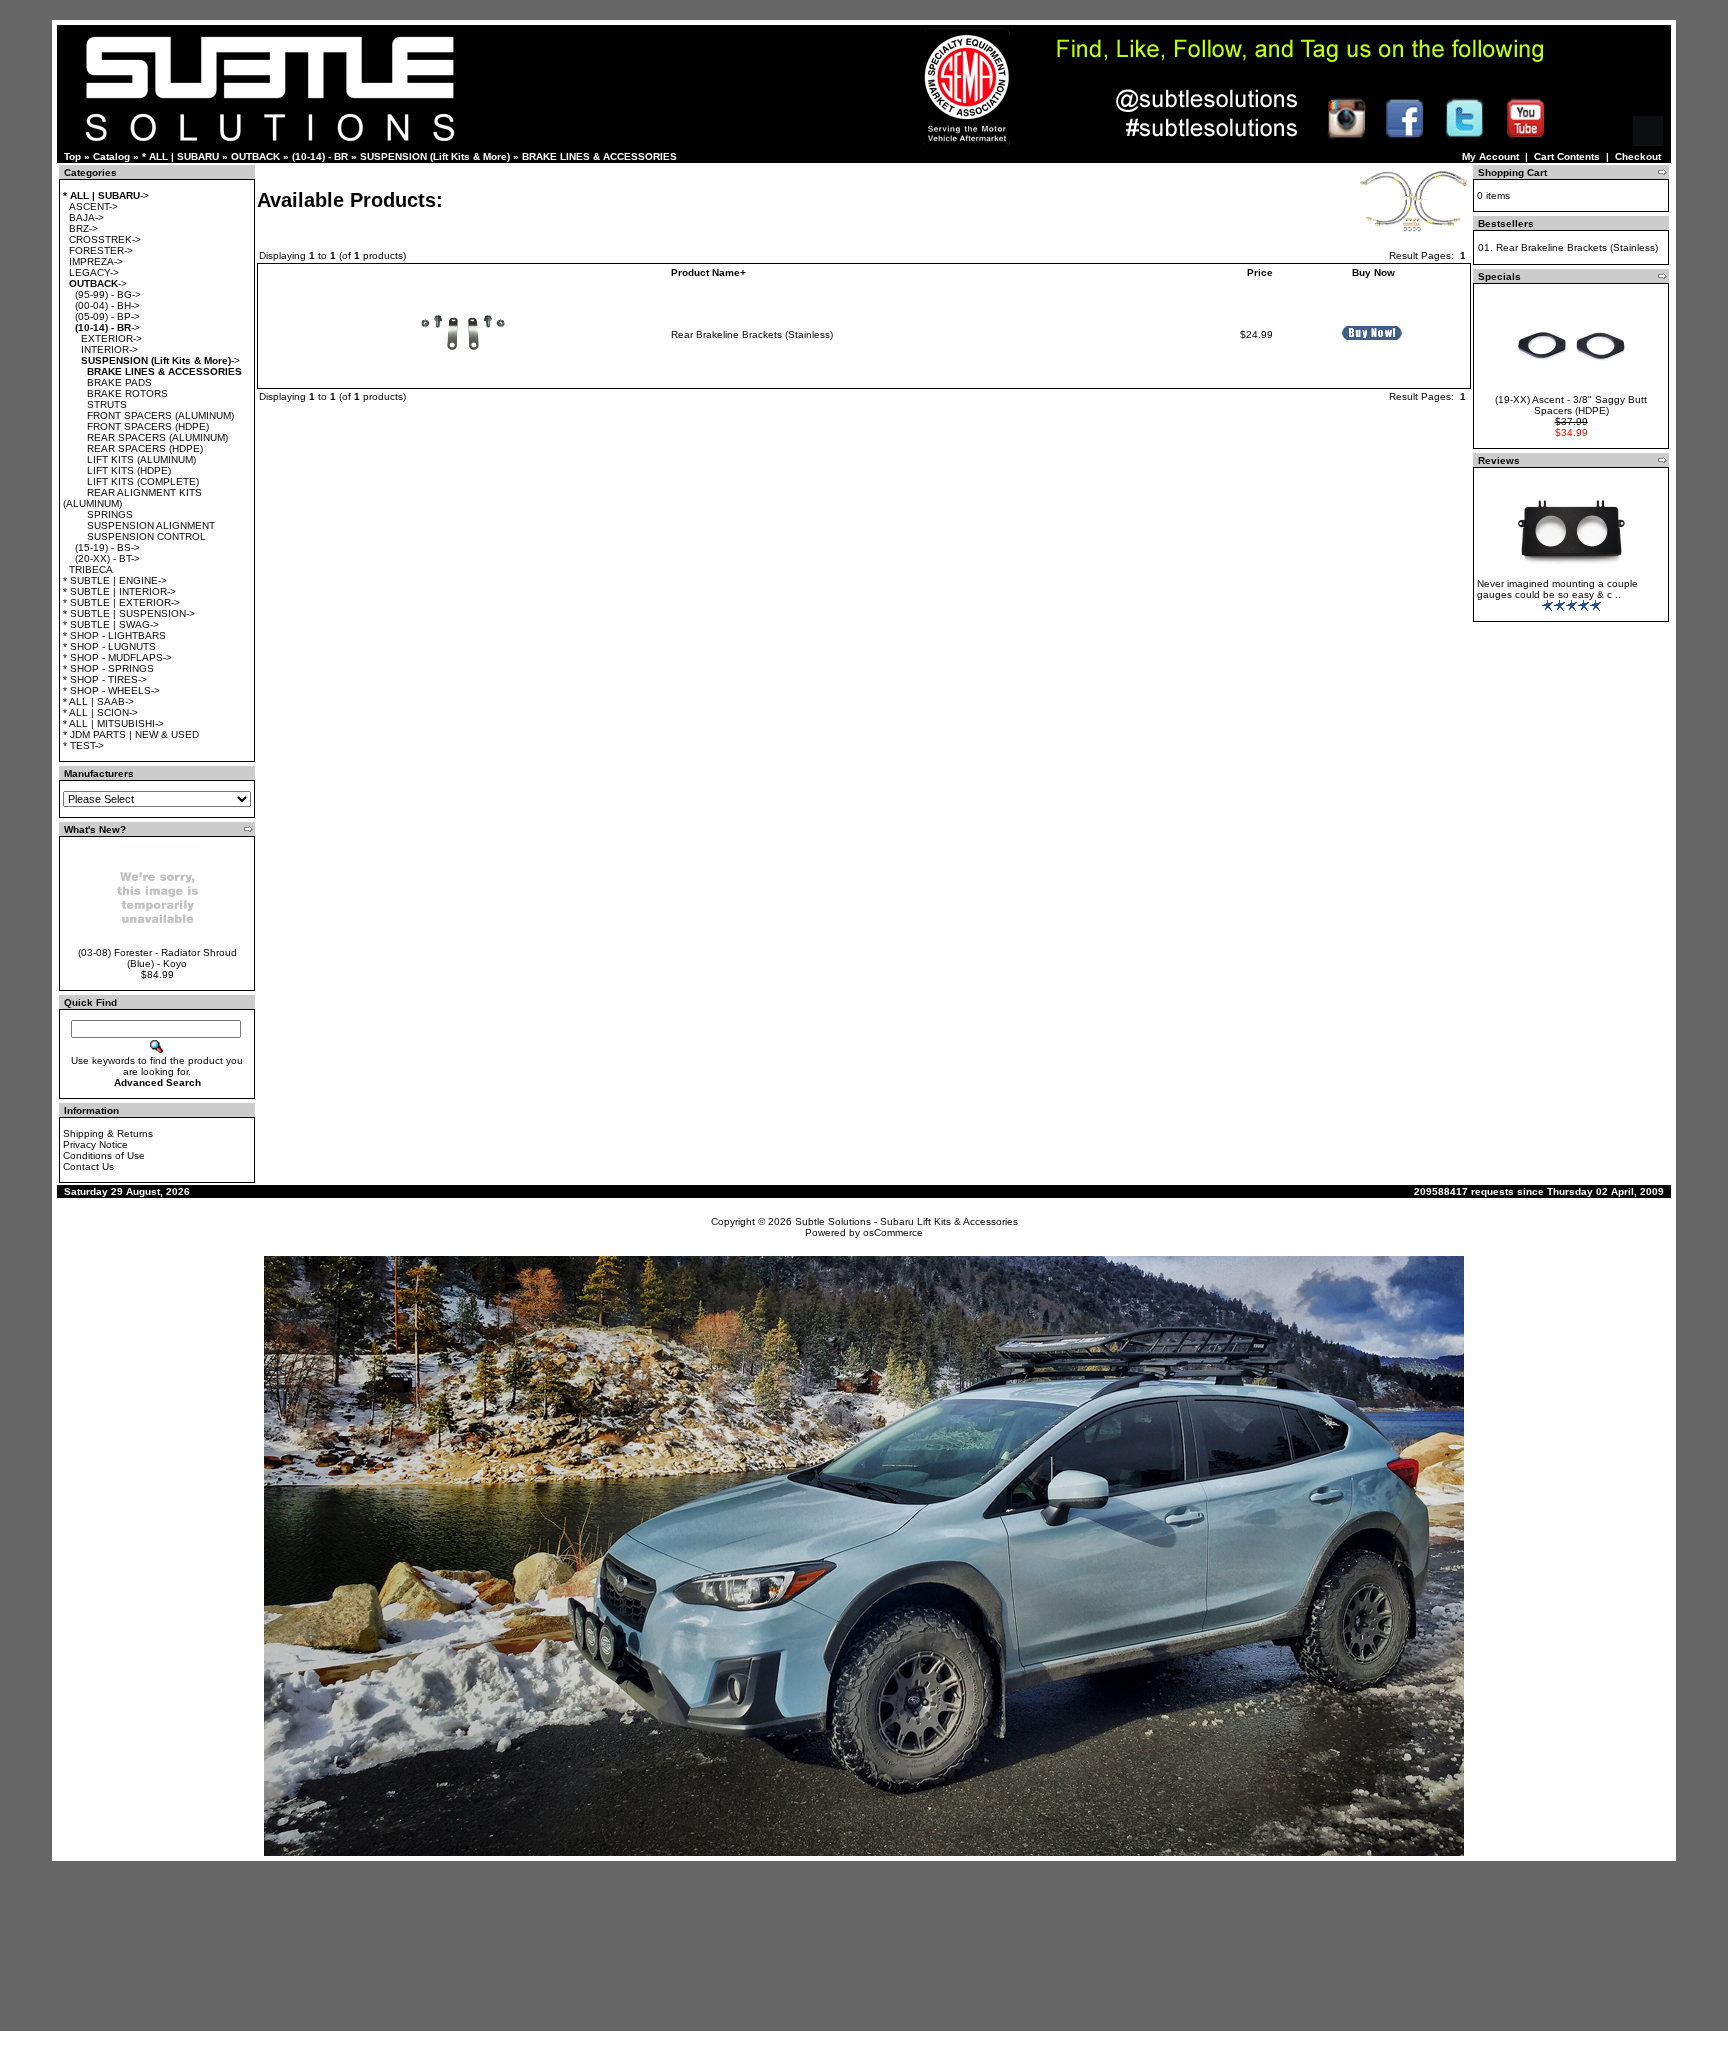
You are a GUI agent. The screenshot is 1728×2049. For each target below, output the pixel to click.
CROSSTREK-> (105, 239)
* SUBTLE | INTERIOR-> (119, 591)
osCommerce (893, 1232)
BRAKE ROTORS (127, 393)
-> (106, 195)
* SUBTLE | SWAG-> (111, 624)
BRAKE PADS (119, 382)
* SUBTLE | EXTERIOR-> (121, 602)
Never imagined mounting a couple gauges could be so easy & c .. (1557, 589)
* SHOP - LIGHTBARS (114, 635)
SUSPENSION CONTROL (146, 536)
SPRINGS (110, 514)
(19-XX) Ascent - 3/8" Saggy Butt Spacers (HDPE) (1571, 405)
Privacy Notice (95, 1144)
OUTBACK (255, 156)
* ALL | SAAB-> (98, 701)
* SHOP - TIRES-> (105, 679)
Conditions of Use (104, 1155)
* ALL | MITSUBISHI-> (113, 723)
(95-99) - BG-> (108, 294)
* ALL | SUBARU (180, 156)
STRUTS (107, 404)
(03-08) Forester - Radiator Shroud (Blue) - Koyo (157, 958)
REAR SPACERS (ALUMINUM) (157, 437)
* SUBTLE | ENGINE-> (115, 580)
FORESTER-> (101, 250)
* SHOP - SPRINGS (108, 668)
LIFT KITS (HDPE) (129, 470)
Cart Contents (1567, 156)
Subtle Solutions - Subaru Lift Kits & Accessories (906, 1221)
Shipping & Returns (108, 1133)
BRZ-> (83, 228)
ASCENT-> (93, 206)
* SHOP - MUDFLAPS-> (117, 657)
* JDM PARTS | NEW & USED (131, 734)
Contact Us (88, 1166)
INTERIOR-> (109, 349)
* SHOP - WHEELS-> (111, 690)
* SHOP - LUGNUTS (109, 646)
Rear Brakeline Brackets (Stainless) (752, 334)
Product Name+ (708, 272)
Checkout (1638, 156)
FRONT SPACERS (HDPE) (148, 426)
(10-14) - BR (320, 156)
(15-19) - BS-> (107, 547)
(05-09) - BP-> (107, 316)
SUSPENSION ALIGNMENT (151, 525)
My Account (1490, 156)
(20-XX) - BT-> (107, 558)
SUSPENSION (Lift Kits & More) (435, 156)
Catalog (111, 156)
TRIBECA (91, 569)
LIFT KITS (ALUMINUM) (141, 459)
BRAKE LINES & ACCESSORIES (599, 156)
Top (72, 156)
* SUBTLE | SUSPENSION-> (129, 613)
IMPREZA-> (96, 261)
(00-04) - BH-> (107, 305)
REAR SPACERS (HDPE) (145, 448)
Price (1260, 272)
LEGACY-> (94, 272)
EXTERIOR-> (111, 338)
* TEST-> (83, 745)
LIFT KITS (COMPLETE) (143, 481)
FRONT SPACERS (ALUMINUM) (160, 415)
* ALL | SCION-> (100, 712)
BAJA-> (86, 217)
